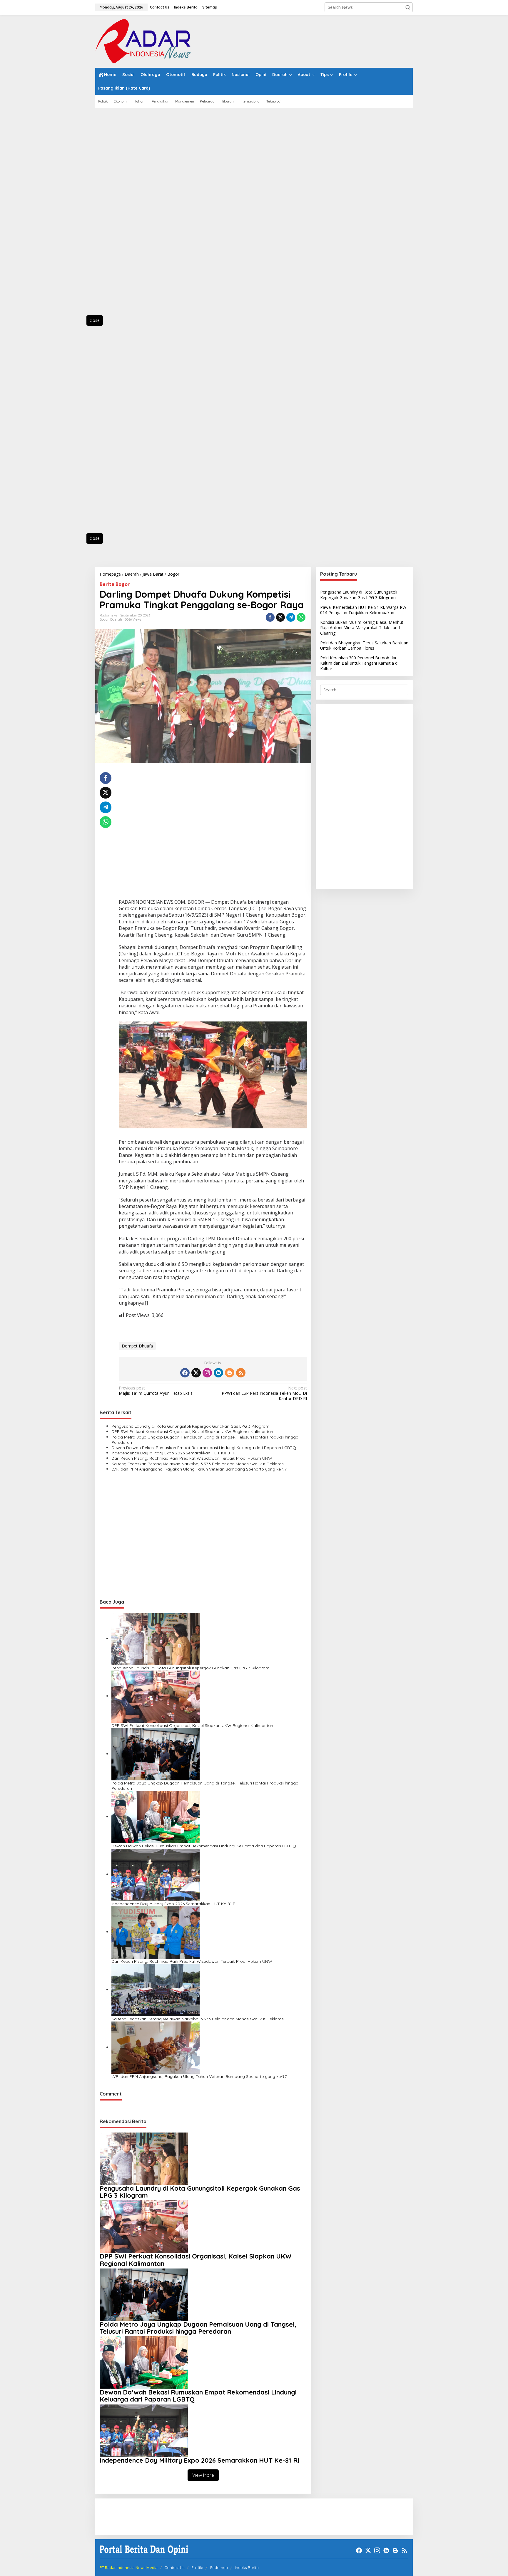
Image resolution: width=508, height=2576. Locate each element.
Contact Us (174, 2567)
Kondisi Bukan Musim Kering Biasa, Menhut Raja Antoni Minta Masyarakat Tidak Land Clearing (362, 627)
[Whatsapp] (301, 617)
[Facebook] (185, 1373)
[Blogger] (230, 1373)
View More (203, 2475)
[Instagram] (207, 1373)
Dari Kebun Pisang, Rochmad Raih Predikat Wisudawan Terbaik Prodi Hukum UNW (192, 1458)
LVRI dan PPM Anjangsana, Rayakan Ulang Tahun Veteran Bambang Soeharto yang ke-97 (199, 1469)
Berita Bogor (115, 584)
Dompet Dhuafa (137, 1346)
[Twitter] (196, 1373)
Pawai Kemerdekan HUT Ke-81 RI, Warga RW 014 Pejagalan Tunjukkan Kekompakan (363, 610)
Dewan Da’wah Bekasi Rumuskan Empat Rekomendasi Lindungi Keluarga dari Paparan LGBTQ (204, 1448)
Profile (197, 2567)
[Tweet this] (280, 617)
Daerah (116, 619)
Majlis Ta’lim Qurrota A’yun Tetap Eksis (156, 1391)
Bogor (104, 619)
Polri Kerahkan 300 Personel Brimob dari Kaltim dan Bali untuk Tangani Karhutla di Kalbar (359, 663)
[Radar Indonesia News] (143, 41)
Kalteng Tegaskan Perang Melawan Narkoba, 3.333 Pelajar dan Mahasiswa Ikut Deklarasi (198, 1464)
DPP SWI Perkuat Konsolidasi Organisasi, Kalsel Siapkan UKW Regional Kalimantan (192, 1431)
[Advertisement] (122, 215)
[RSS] (241, 1373)
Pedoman (219, 2567)
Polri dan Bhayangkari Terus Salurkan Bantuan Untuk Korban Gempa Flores (364, 645)
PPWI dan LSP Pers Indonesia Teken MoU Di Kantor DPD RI (264, 1393)
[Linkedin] (218, 1373)
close (95, 320)
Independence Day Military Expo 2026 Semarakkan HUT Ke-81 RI (174, 1453)
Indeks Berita (247, 2567)
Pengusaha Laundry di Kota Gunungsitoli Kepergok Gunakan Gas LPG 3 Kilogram (190, 1426)
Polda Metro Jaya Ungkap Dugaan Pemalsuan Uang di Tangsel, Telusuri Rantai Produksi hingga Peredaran (205, 1440)
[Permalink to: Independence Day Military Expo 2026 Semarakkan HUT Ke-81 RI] (156, 1874)
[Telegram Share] (291, 617)
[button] (408, 7)
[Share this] (270, 617)
